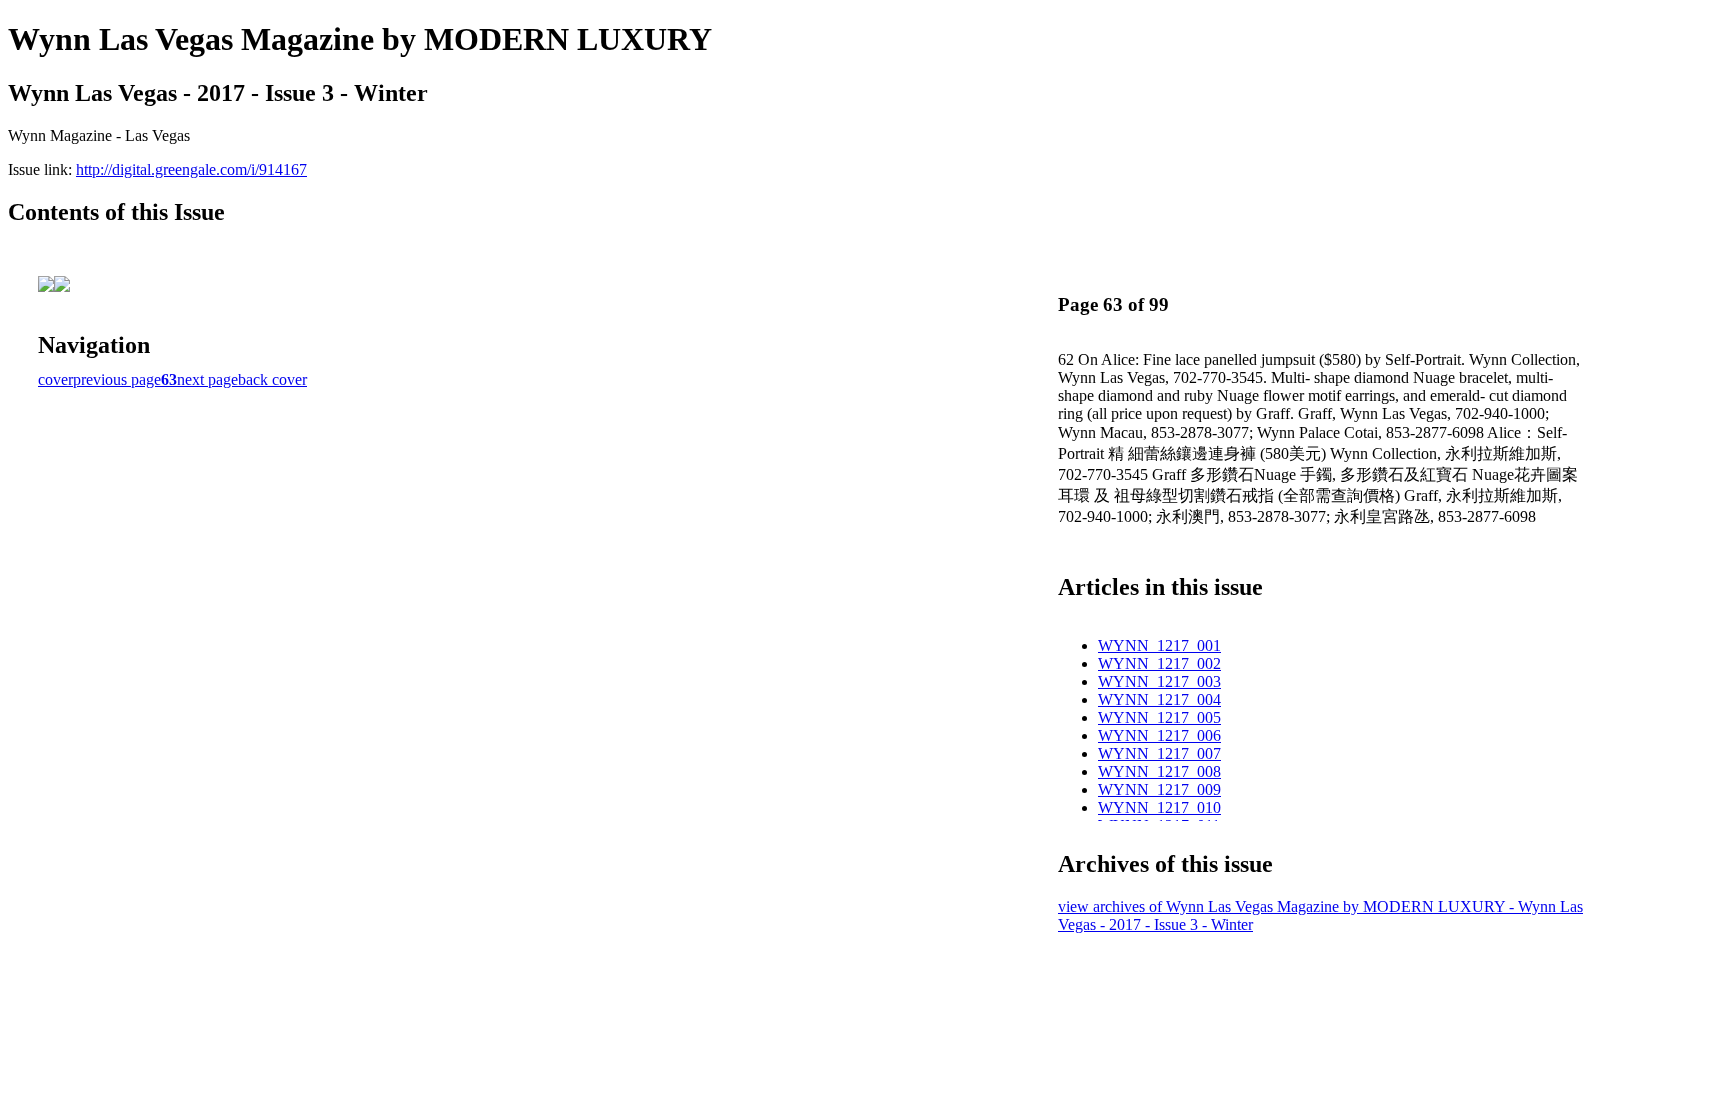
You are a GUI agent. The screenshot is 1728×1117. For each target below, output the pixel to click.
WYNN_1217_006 (1159, 735)
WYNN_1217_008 (1159, 771)
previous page (117, 379)
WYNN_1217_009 (1159, 789)
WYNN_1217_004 (1159, 699)
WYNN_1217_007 (1159, 753)
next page (207, 379)
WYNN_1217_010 (1159, 807)
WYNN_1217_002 (1159, 663)
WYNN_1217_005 (1159, 717)
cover (55, 379)
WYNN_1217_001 (1159, 645)
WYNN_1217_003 (1159, 681)
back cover (272, 379)
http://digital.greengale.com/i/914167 (191, 169)
